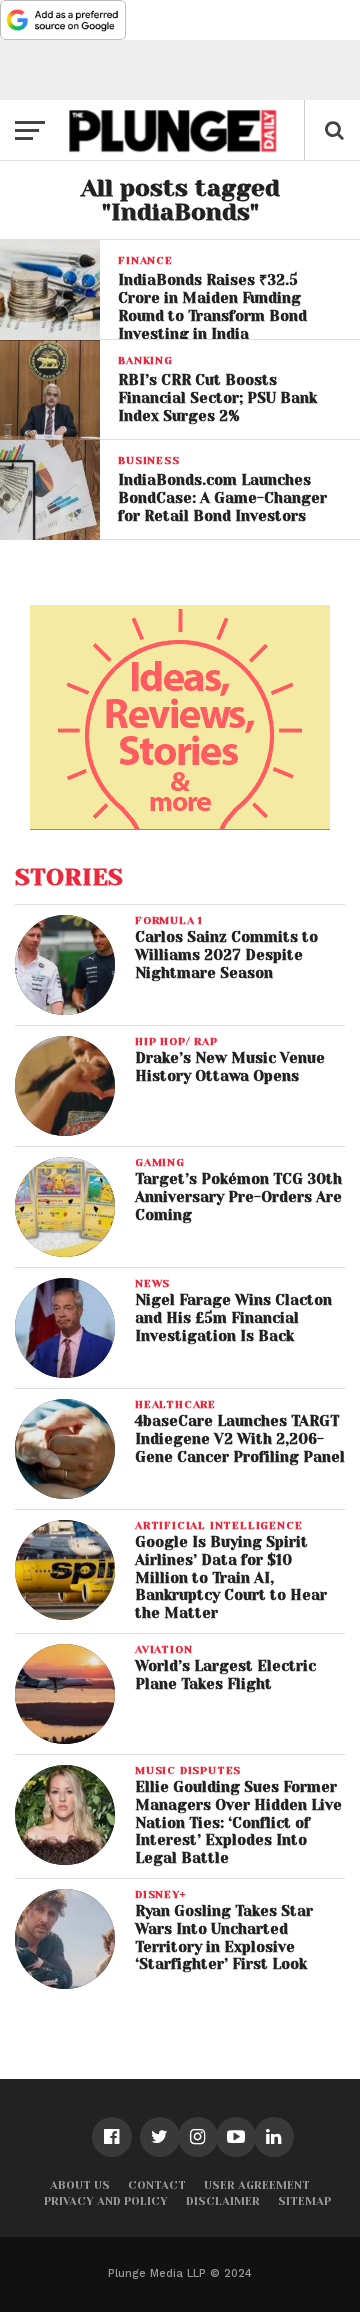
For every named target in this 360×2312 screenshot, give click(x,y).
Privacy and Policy (106, 2201)
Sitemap (304, 2201)
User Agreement (257, 2185)
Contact (157, 2185)
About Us (80, 2185)
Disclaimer (223, 2201)
